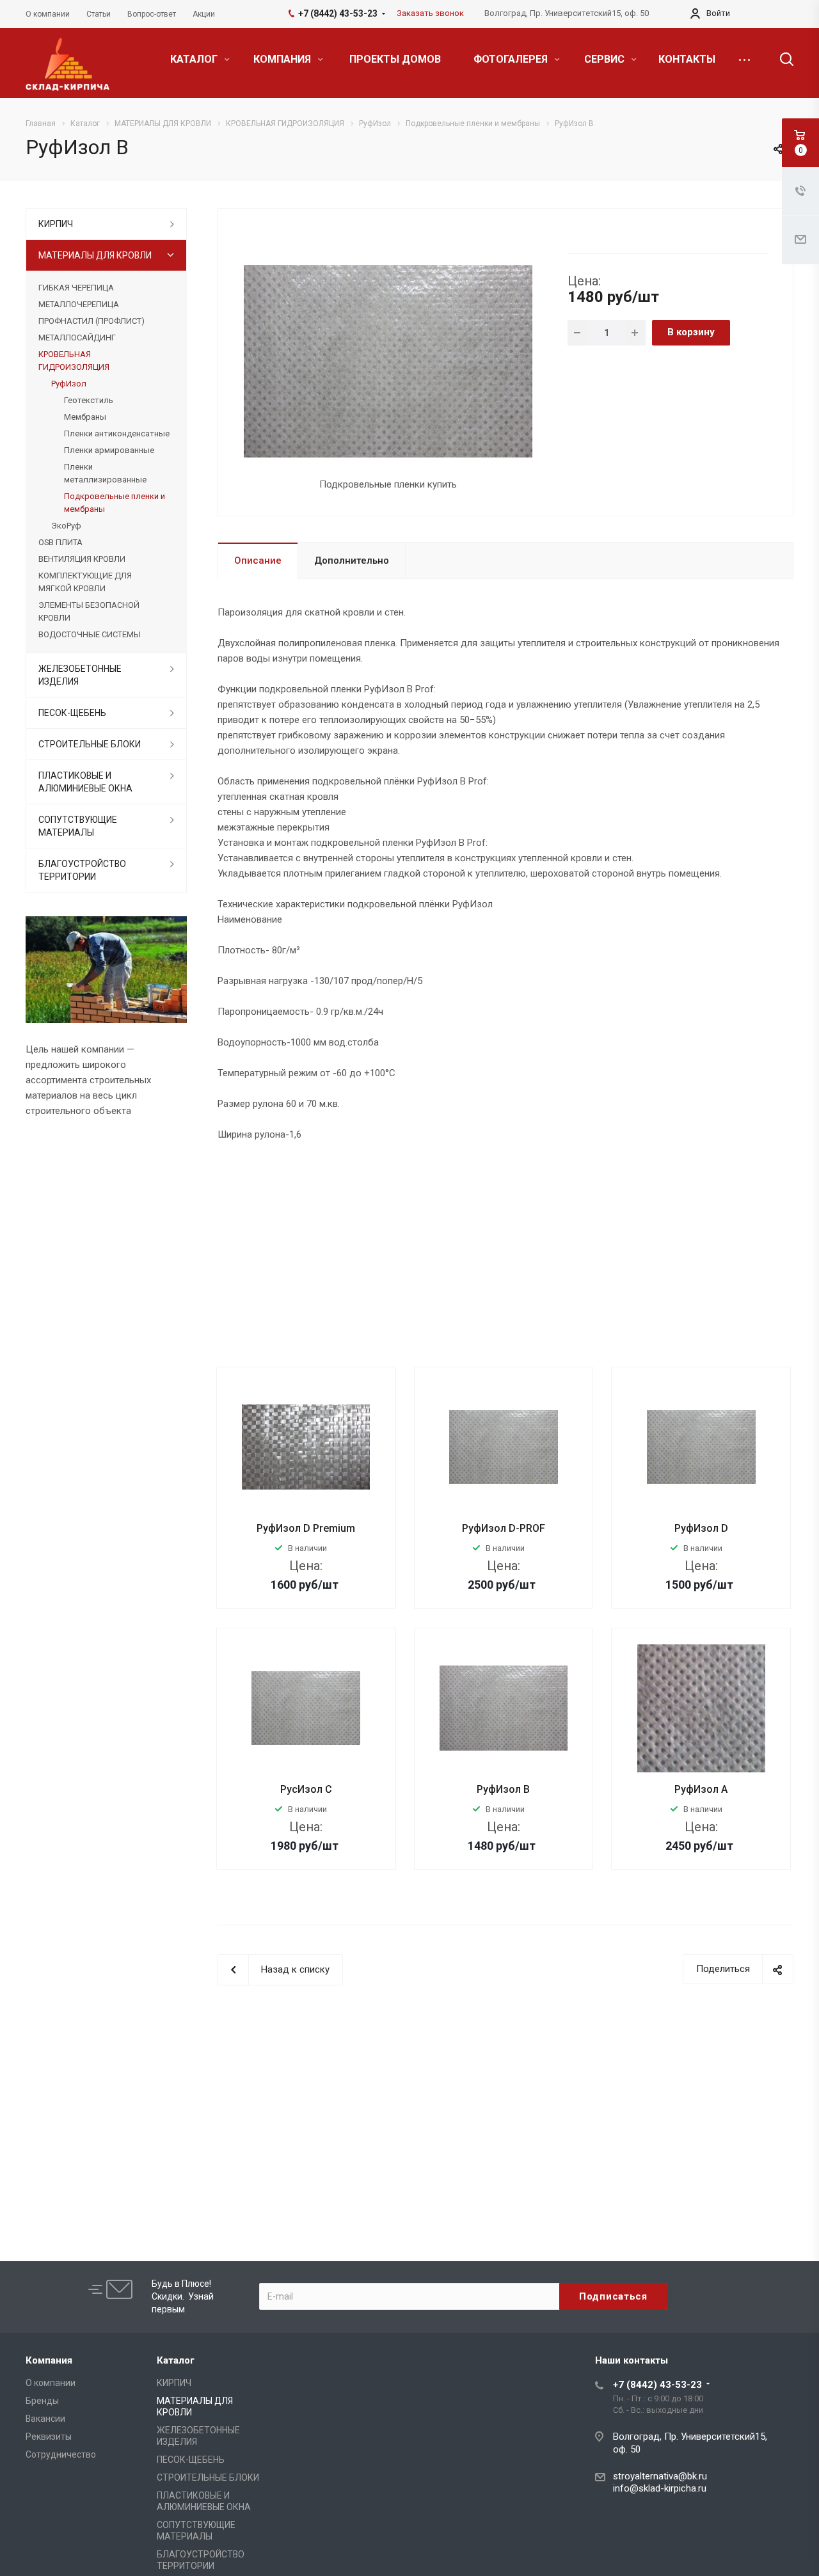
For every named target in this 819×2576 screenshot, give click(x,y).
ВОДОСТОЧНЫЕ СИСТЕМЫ (90, 634)
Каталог (176, 2360)
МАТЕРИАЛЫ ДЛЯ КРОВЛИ (95, 255)
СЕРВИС (606, 59)
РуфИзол (69, 384)
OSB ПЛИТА (60, 542)
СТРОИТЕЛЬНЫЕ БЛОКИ (90, 744)
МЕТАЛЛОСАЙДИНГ (77, 338)
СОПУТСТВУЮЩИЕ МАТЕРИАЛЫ (78, 826)
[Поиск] (781, 60)
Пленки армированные (109, 450)
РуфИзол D (701, 1528)
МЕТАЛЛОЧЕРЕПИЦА (79, 304)
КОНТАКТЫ (687, 59)
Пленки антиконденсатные (117, 433)
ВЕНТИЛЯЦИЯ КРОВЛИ (82, 559)
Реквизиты (49, 2437)
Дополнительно (352, 561)
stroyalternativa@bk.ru (660, 2476)
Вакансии (45, 2419)
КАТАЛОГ (195, 59)
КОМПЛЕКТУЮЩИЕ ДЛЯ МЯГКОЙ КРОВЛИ (85, 582)
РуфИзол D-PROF (504, 1528)
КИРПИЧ (56, 224)
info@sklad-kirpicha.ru (660, 2488)
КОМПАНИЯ (283, 59)
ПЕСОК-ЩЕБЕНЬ (72, 713)
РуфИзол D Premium (306, 1528)
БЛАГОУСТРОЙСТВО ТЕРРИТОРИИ (82, 870)
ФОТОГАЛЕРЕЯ (512, 59)
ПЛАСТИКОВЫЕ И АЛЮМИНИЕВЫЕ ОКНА (85, 782)
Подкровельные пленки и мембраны (115, 503)
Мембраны (85, 417)
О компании (51, 2383)
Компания (49, 2360)
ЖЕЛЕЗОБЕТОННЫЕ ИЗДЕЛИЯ (80, 675)
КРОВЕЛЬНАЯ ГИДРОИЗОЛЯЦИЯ (74, 361)
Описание (258, 561)
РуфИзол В (503, 1789)
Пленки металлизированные (105, 473)
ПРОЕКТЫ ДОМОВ (395, 59)
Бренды (42, 2401)
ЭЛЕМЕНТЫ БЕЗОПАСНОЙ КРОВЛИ (89, 611)
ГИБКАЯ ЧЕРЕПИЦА (76, 288)
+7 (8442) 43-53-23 (657, 2385)
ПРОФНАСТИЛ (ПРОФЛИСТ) (91, 321)
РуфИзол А (701, 1789)
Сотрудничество (61, 2454)
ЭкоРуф (66, 526)
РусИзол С (306, 1789)
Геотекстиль (89, 400)
